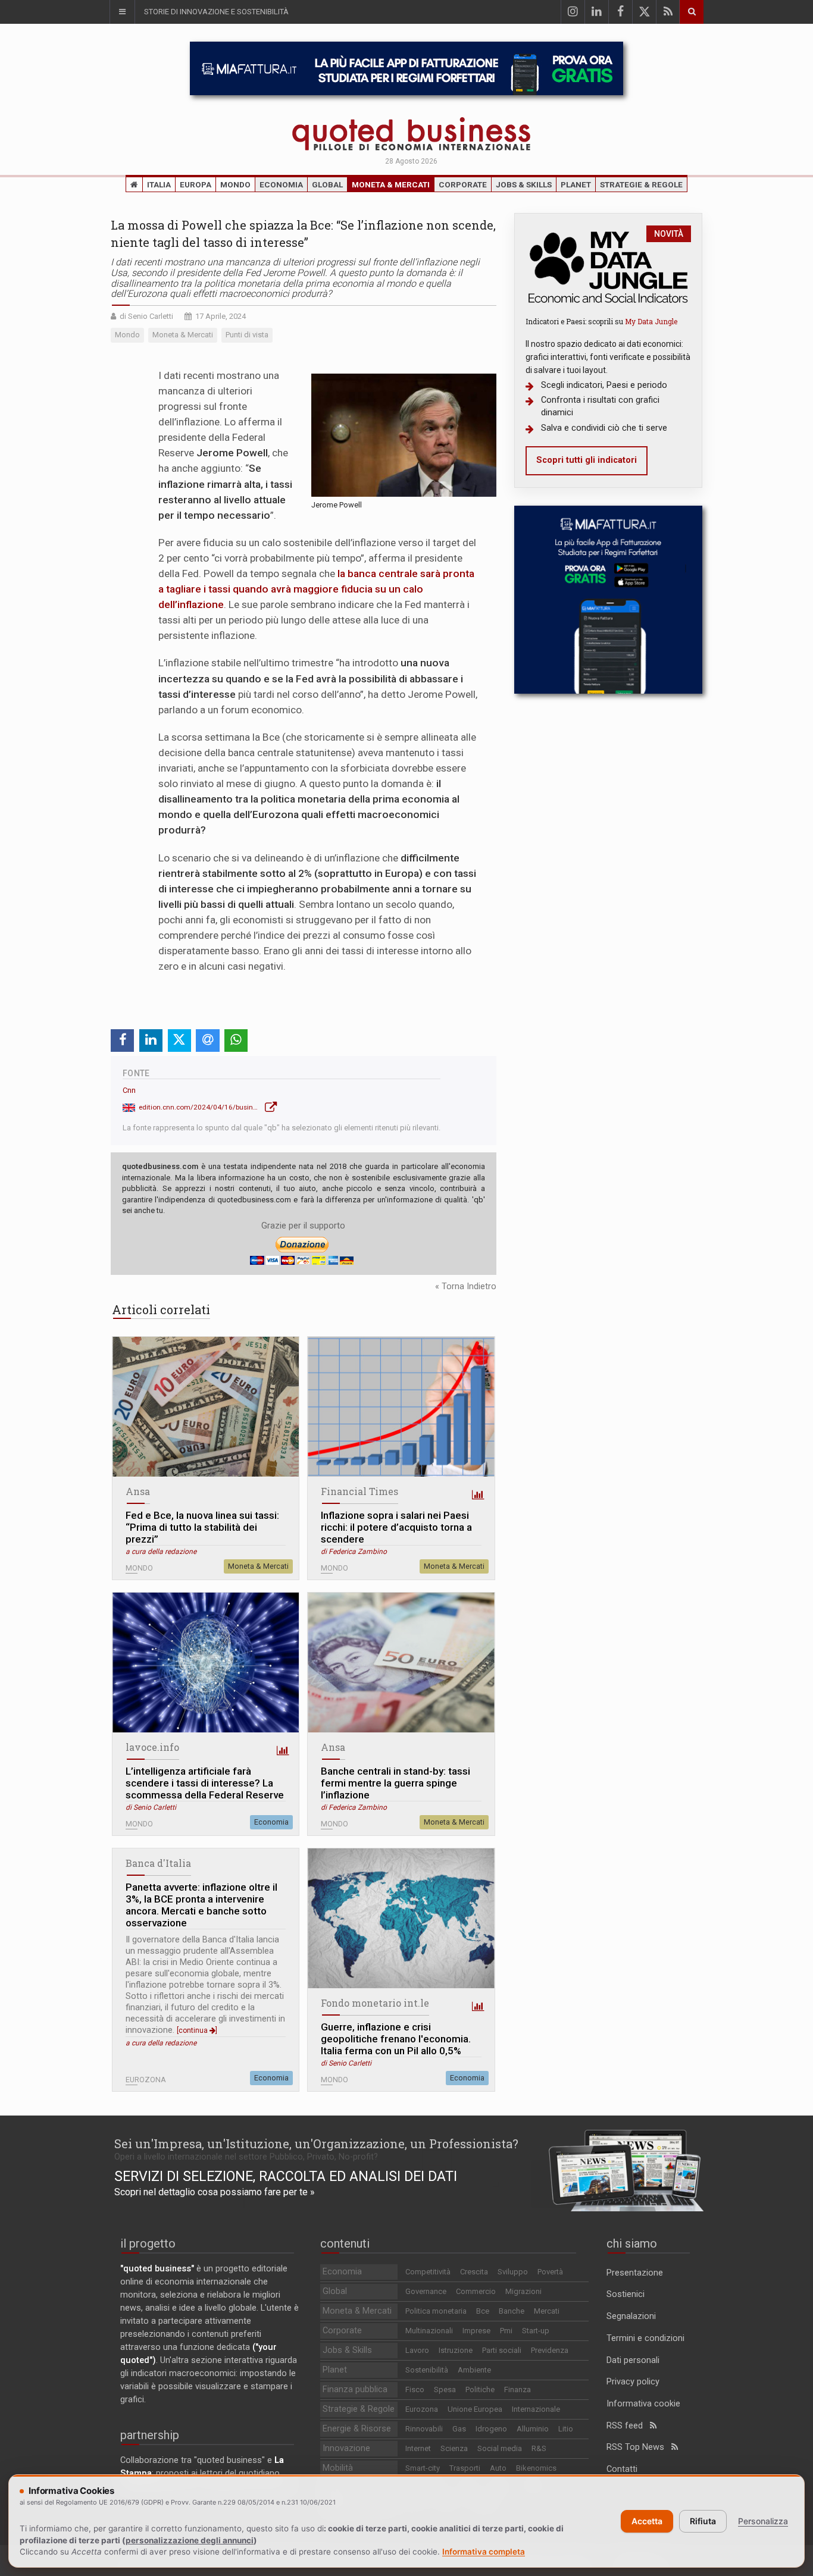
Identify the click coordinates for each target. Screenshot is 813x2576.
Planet (576, 184)
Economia (281, 184)
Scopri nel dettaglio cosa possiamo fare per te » (215, 2192)
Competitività (428, 2272)
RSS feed (628, 2426)
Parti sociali (502, 2350)
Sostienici (626, 2294)
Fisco (415, 2389)
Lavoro (417, 2350)
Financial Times (359, 1491)
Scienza (454, 2448)
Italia (159, 184)
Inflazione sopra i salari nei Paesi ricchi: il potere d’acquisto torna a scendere (396, 1527)
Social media (500, 2448)
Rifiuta (703, 2521)
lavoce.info (152, 1747)
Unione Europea (475, 2409)
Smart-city (423, 2468)
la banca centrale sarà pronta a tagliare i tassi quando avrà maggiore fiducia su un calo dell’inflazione (316, 589)
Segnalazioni (631, 2316)
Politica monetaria (436, 2311)
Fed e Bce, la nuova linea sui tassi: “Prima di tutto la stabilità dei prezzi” (202, 1527)
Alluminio (533, 2429)
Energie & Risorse (357, 2429)
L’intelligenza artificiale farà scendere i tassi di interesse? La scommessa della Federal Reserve (205, 1783)
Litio (566, 2429)
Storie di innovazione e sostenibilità (216, 12)
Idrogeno (491, 2429)
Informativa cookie (643, 2404)
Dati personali (633, 2360)
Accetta (647, 2521)
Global (327, 184)
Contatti (622, 2469)
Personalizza (763, 2521)
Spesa (445, 2389)
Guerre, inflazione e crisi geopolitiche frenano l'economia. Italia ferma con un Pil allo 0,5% (396, 2039)
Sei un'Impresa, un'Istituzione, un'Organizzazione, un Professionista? (316, 2143)
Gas (459, 2429)
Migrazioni (523, 2291)
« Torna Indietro (466, 1287)
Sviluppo (513, 2272)
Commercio (476, 2291)
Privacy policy (633, 2382)
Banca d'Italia (158, 1863)
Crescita (474, 2272)
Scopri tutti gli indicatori (587, 460)
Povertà (550, 2272)
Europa (196, 184)
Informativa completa (484, 2552)
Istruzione (456, 2350)
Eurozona (422, 2409)
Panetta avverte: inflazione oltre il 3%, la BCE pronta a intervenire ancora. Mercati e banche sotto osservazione (201, 1905)
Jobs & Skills (524, 184)
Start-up (536, 2331)
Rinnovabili (424, 2429)
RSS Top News (639, 2447)
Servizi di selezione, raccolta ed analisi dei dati (286, 2176)
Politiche (480, 2389)
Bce (483, 2311)
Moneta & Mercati (391, 184)
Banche (512, 2311)
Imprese (476, 2331)
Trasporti (465, 2468)
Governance (426, 2291)
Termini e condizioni (645, 2338)
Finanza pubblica (355, 2389)
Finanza (517, 2389)
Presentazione (635, 2273)
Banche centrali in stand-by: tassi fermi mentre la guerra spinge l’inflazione (395, 1783)
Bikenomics (536, 2468)
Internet (418, 2448)
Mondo (235, 184)
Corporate (463, 184)
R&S (539, 2448)
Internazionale (536, 2409)
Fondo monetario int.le (375, 2003)
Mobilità (338, 2468)
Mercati (547, 2311)
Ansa (138, 1491)
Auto (498, 2468)
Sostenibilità (427, 2370)
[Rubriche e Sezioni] (122, 12)
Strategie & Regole (641, 184)
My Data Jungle (651, 321)
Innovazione (346, 2448)
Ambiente (474, 2370)
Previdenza (550, 2350)
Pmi (506, 2331)
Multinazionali (429, 2331)
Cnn (129, 1090)
